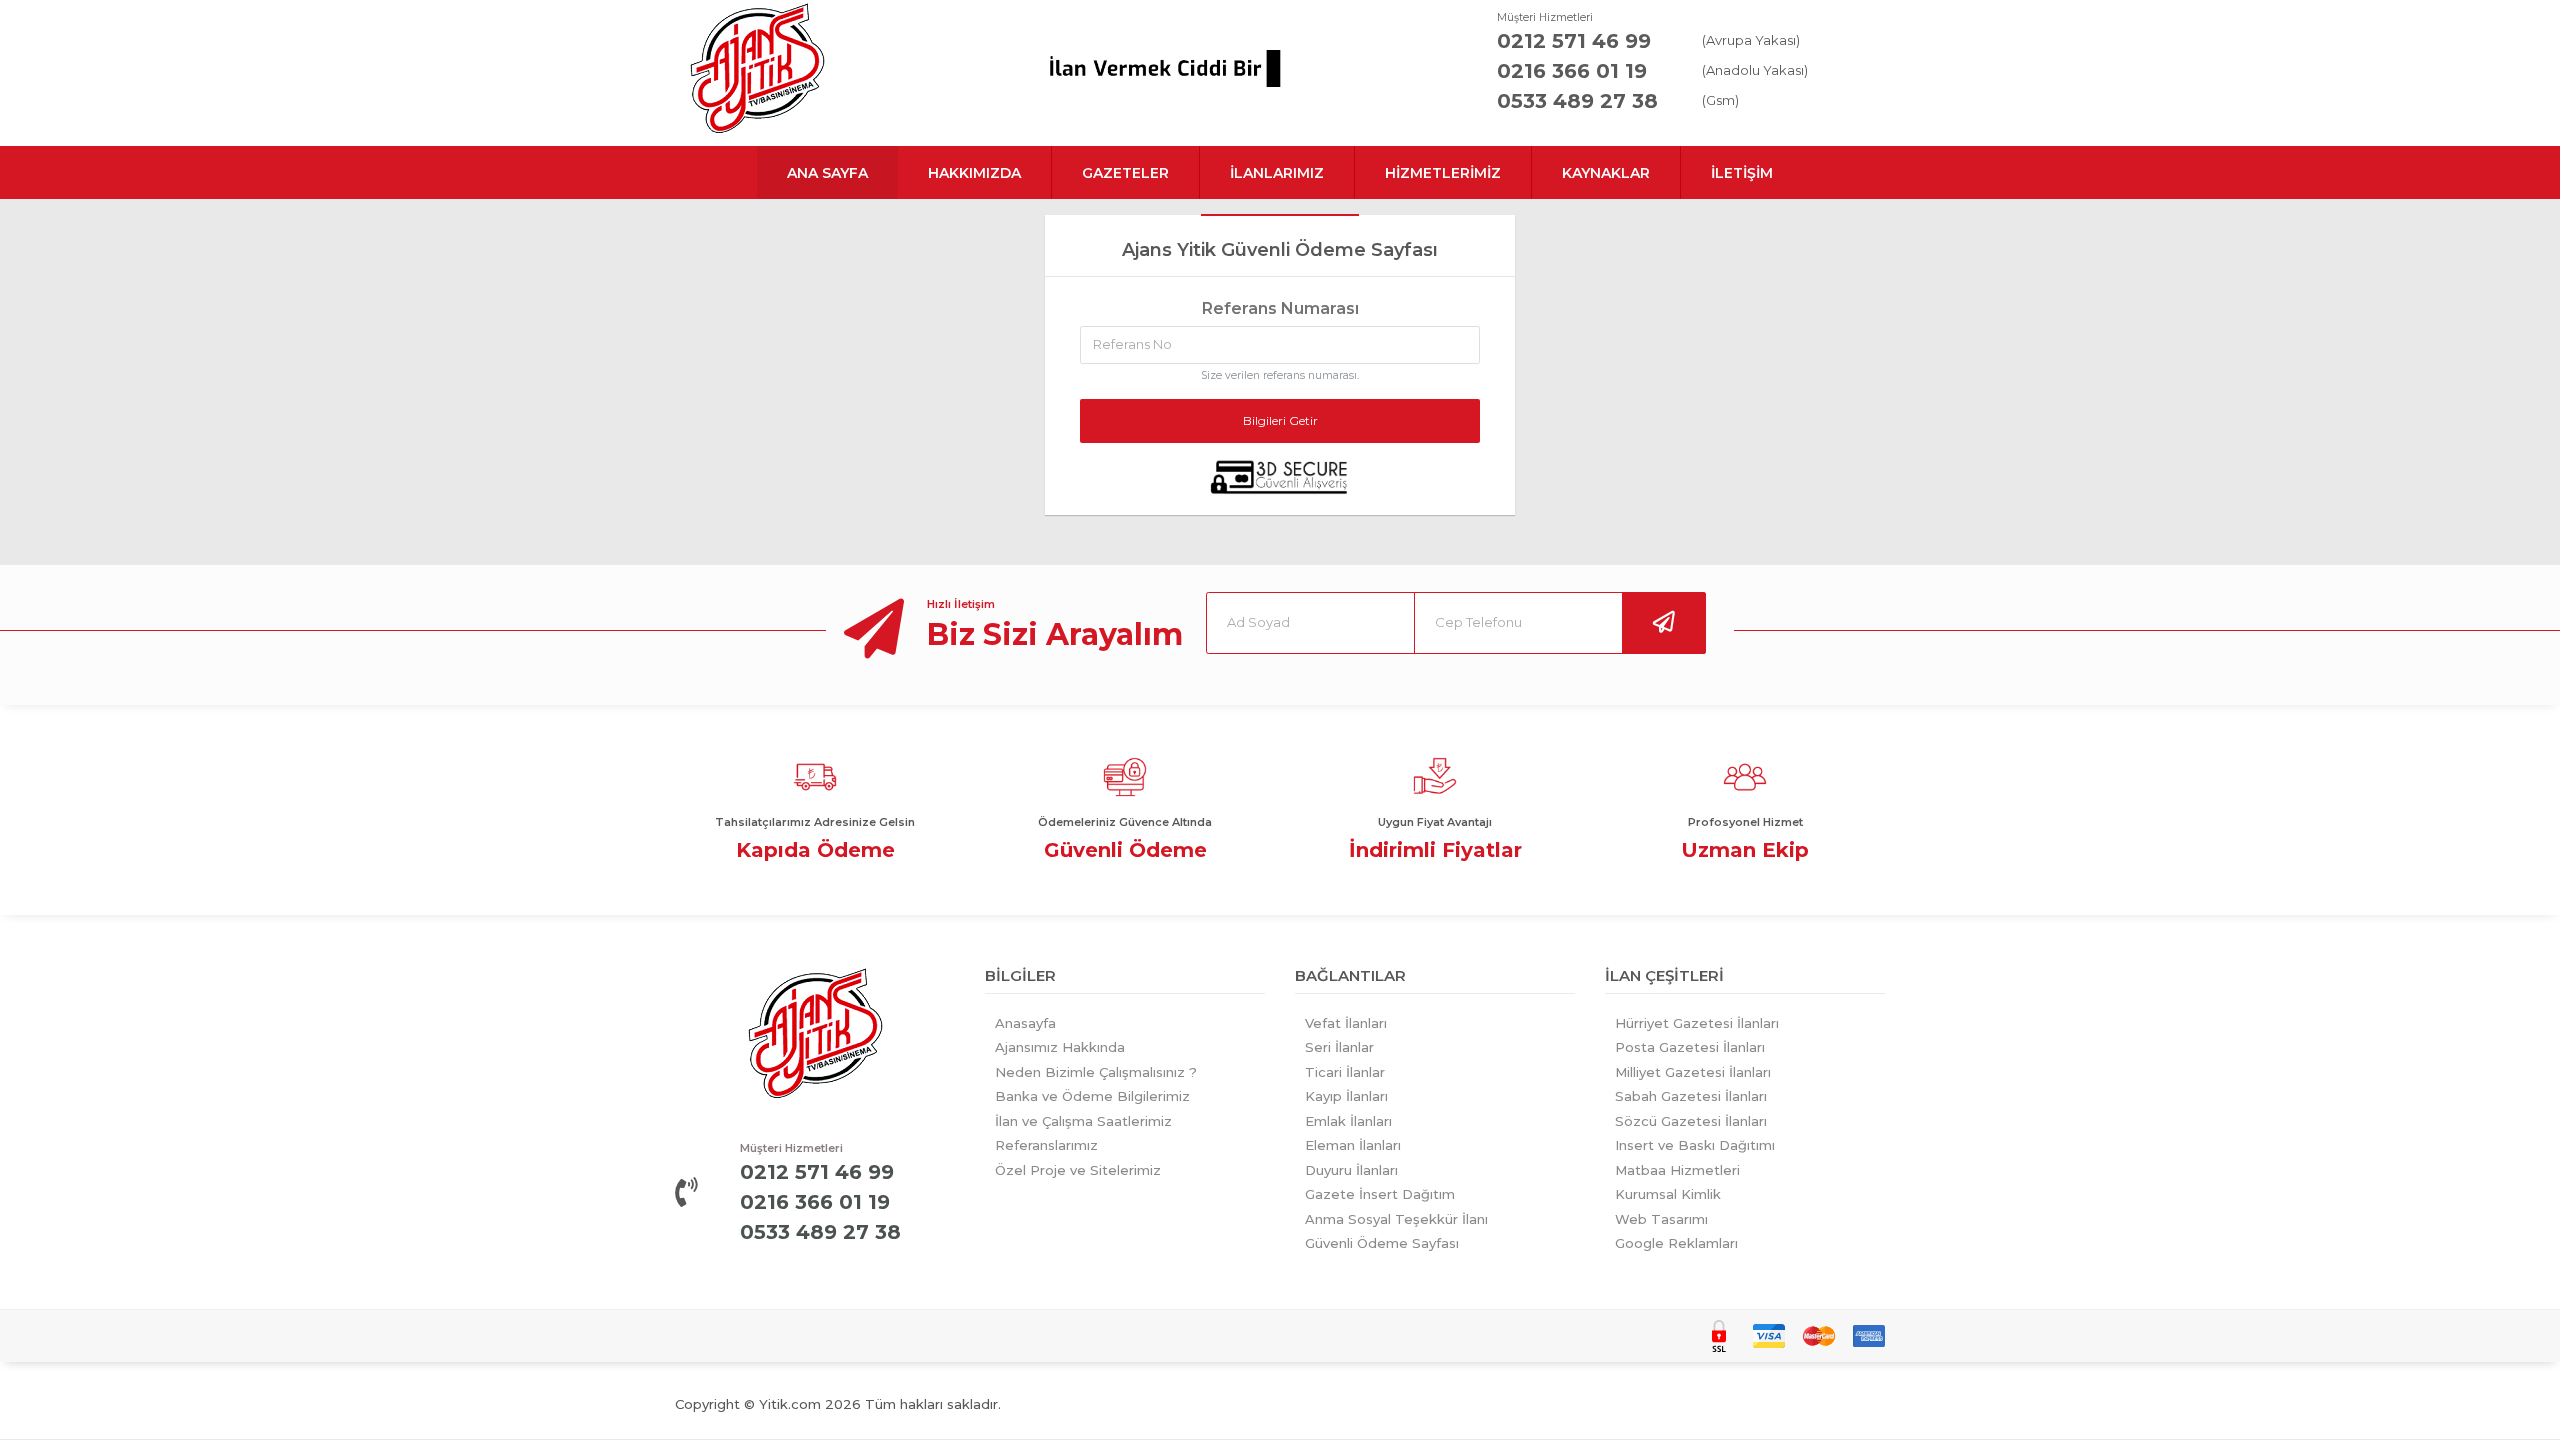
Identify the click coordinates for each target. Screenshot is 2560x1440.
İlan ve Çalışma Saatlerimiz (1083, 1121)
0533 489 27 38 (1577, 101)
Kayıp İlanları (1346, 1096)
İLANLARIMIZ (1277, 173)
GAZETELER (1125, 173)
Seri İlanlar (1339, 1047)
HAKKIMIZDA (974, 173)
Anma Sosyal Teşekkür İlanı (1396, 1219)
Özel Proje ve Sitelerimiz (1078, 1170)
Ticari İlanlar (1345, 1072)
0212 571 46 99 (1574, 41)
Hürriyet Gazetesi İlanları (1697, 1023)
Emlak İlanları (1348, 1121)
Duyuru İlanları (1351, 1170)
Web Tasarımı (1661, 1219)
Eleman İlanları (1353, 1145)
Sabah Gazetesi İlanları (1691, 1096)
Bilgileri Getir (1280, 420)
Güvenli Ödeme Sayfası (1382, 1243)
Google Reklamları (1676, 1243)
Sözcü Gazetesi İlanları (1691, 1121)
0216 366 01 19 (1572, 71)
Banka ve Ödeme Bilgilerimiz (1092, 1096)
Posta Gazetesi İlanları (1690, 1047)
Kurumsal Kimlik (1668, 1194)
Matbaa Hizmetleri (1677, 1170)
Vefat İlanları (1346, 1023)
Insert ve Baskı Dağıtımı (1695, 1145)
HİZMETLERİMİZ (1443, 173)
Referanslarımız (1046, 1145)
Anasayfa (1025, 1023)
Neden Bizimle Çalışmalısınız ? (1096, 1072)
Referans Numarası (1280, 308)
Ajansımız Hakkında (1060, 1047)
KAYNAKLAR (1606, 173)
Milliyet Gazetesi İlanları (1693, 1072)
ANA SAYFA (827, 173)
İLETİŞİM (1742, 173)
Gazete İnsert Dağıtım (1380, 1194)
